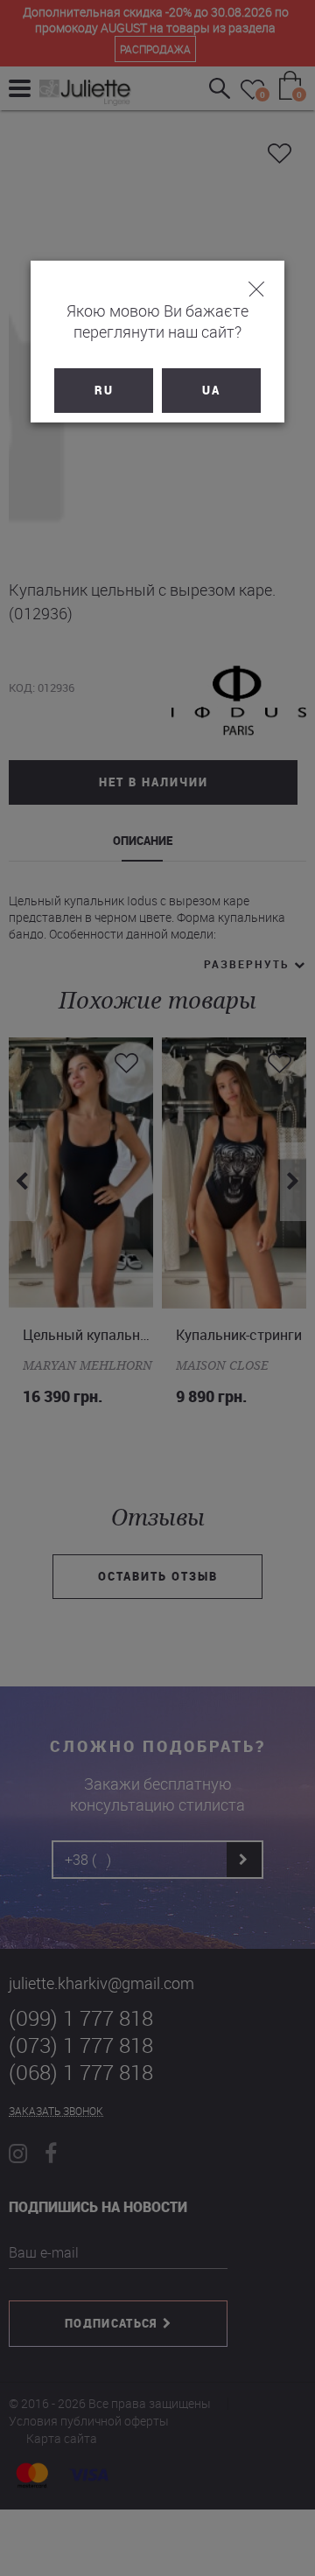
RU (104, 390)
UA (211, 390)
